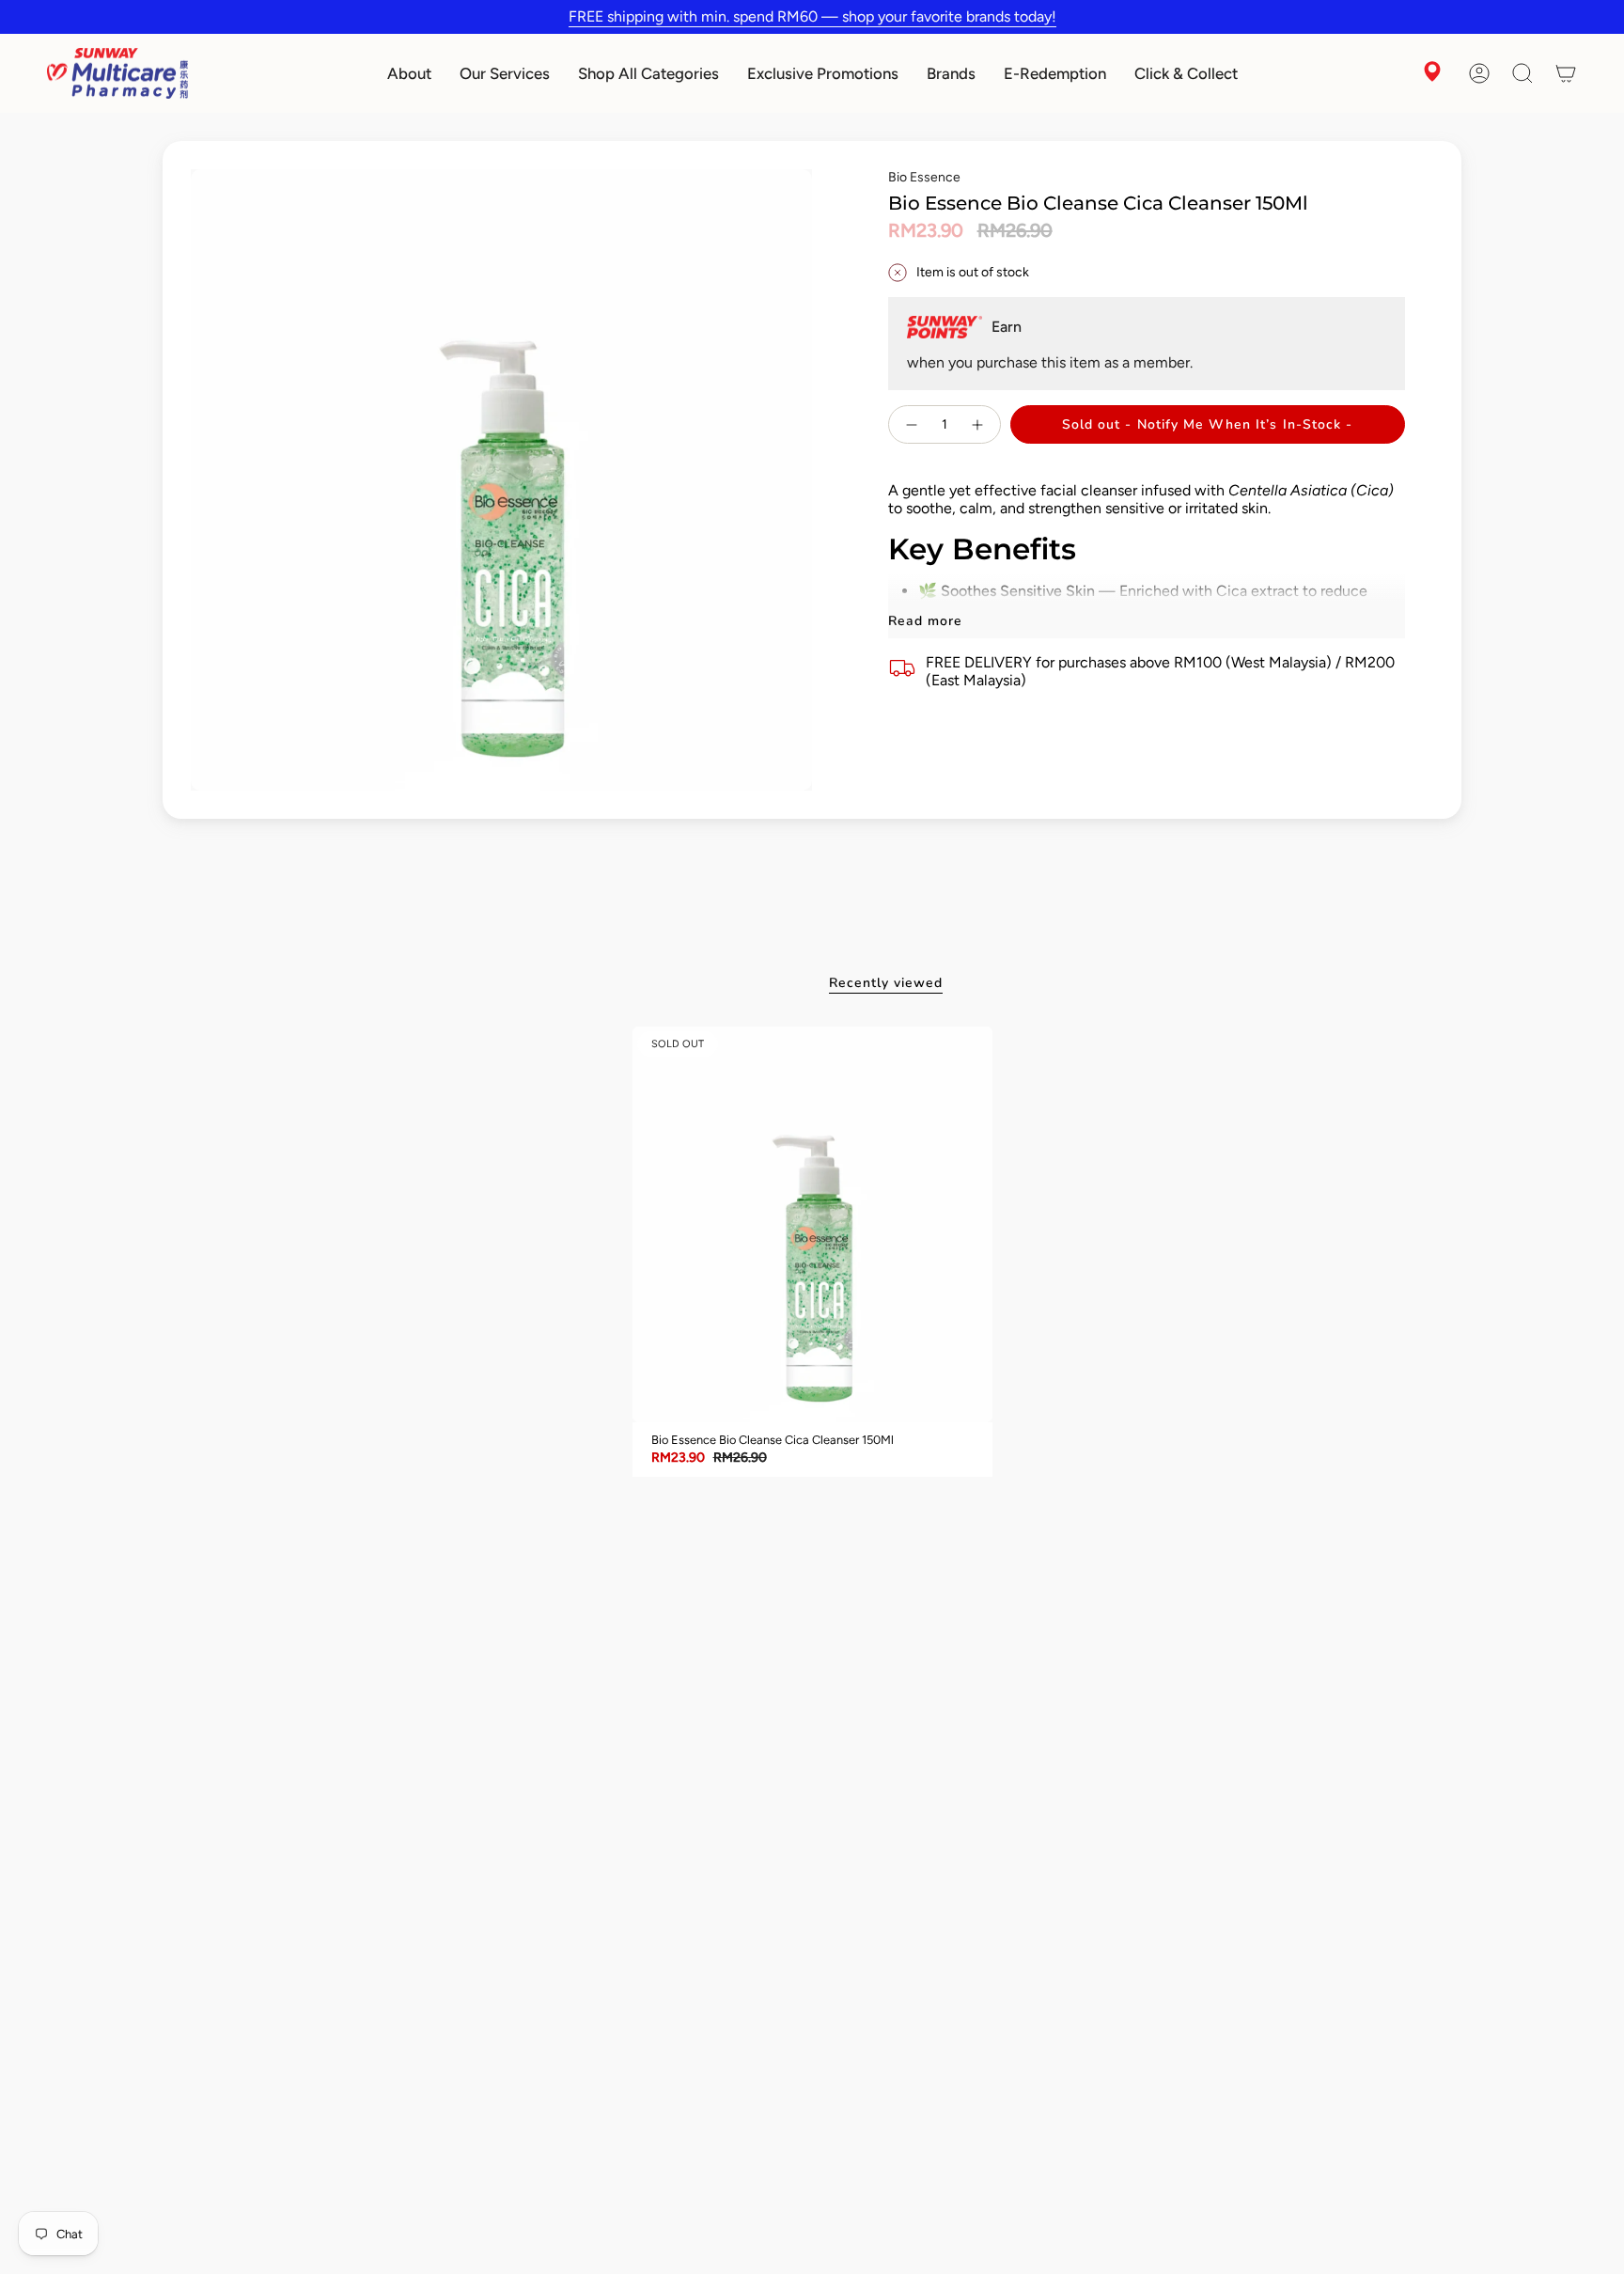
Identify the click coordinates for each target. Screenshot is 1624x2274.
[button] (409, 73)
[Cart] (1566, 73)
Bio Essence (924, 177)
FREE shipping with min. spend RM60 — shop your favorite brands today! (812, 16)
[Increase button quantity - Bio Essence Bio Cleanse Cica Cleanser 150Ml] (978, 424)
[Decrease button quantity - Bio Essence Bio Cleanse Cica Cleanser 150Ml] (911, 424)
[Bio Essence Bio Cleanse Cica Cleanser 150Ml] (812, 1224)
